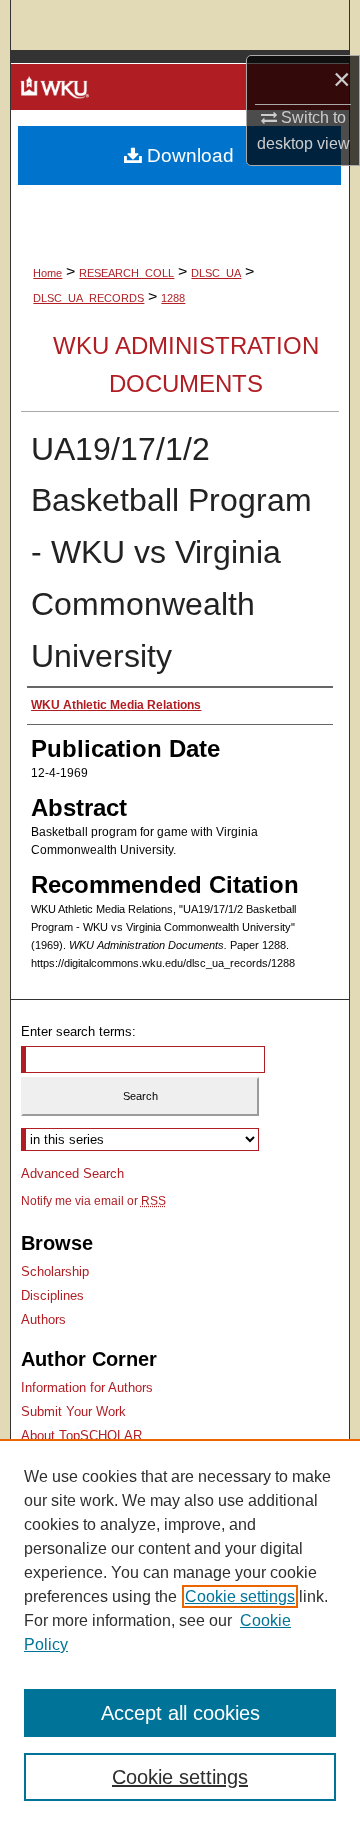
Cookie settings (240, 1596)
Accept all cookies (180, 1713)
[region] (180, 1632)
